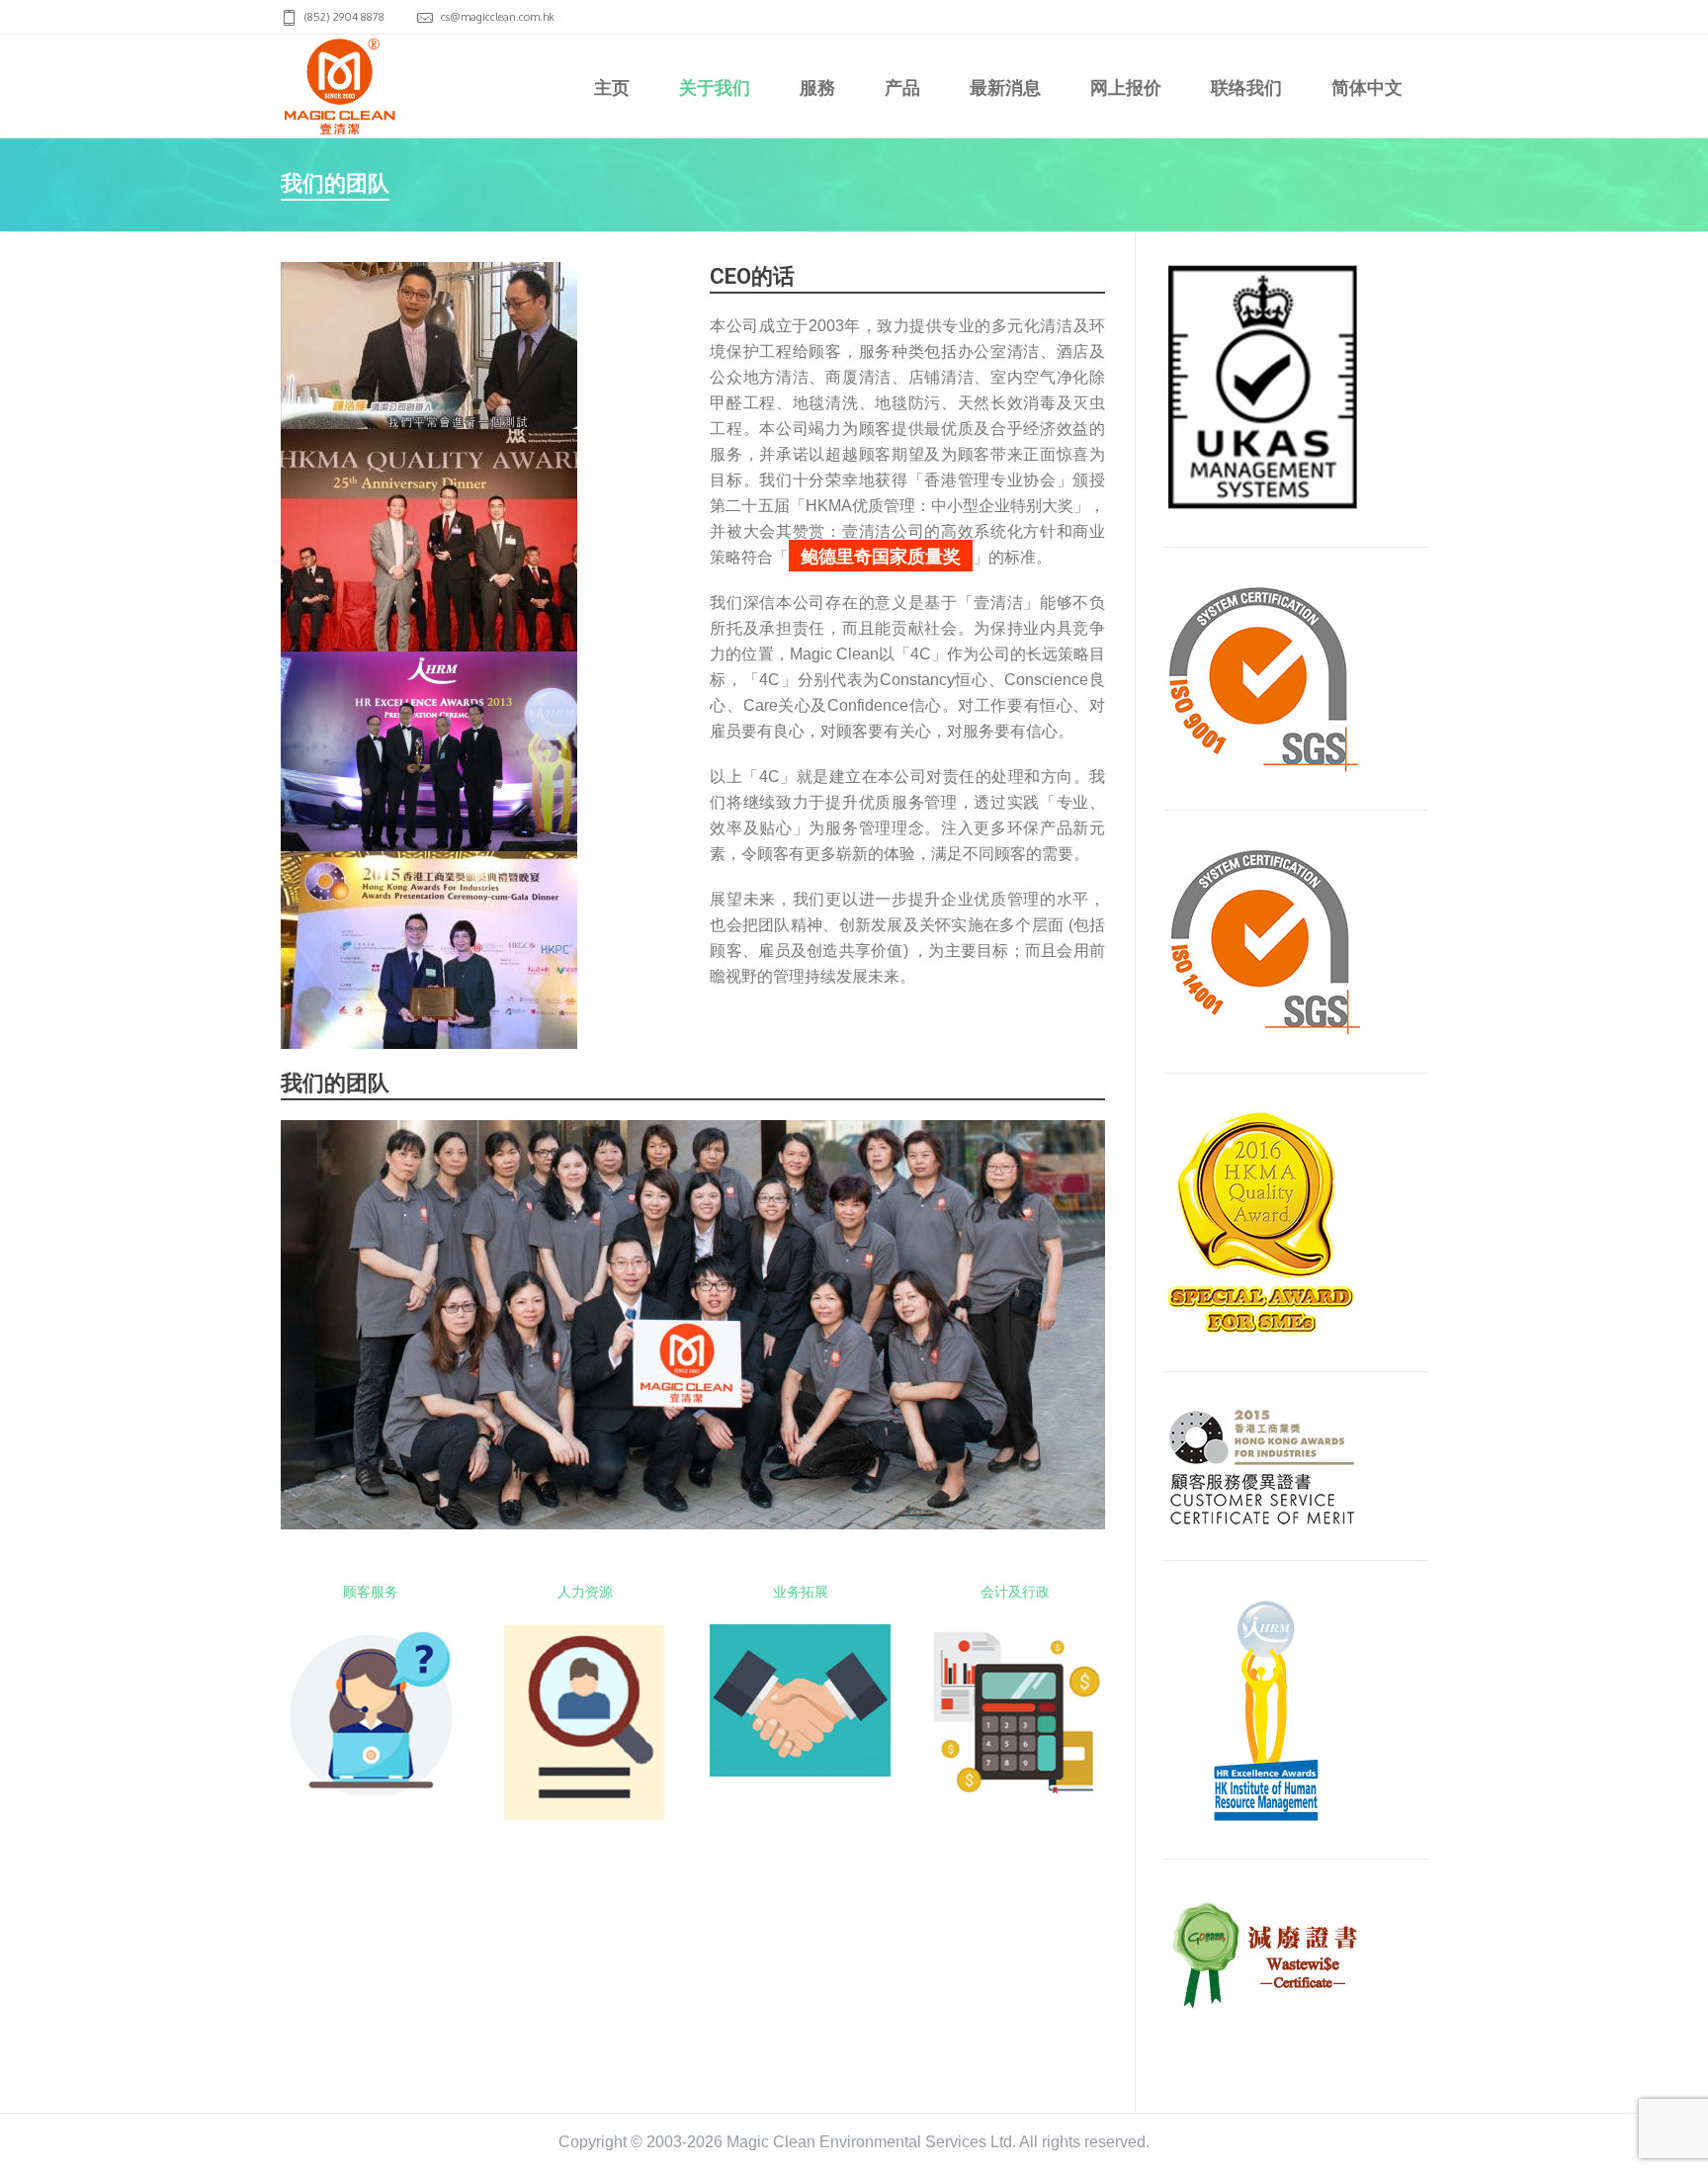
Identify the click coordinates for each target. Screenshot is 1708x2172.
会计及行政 (1015, 1591)
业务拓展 (801, 1591)
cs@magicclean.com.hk (498, 17)
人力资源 (585, 1591)
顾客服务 (371, 1591)
